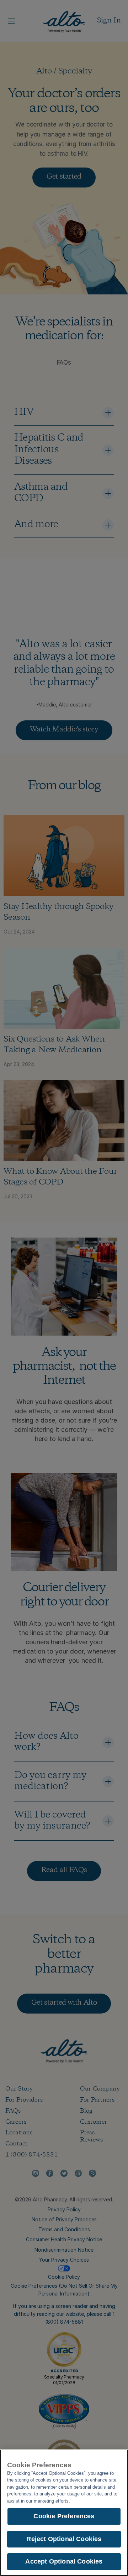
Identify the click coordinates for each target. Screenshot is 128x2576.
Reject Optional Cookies (64, 2539)
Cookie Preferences (64, 2516)
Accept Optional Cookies (64, 2561)
